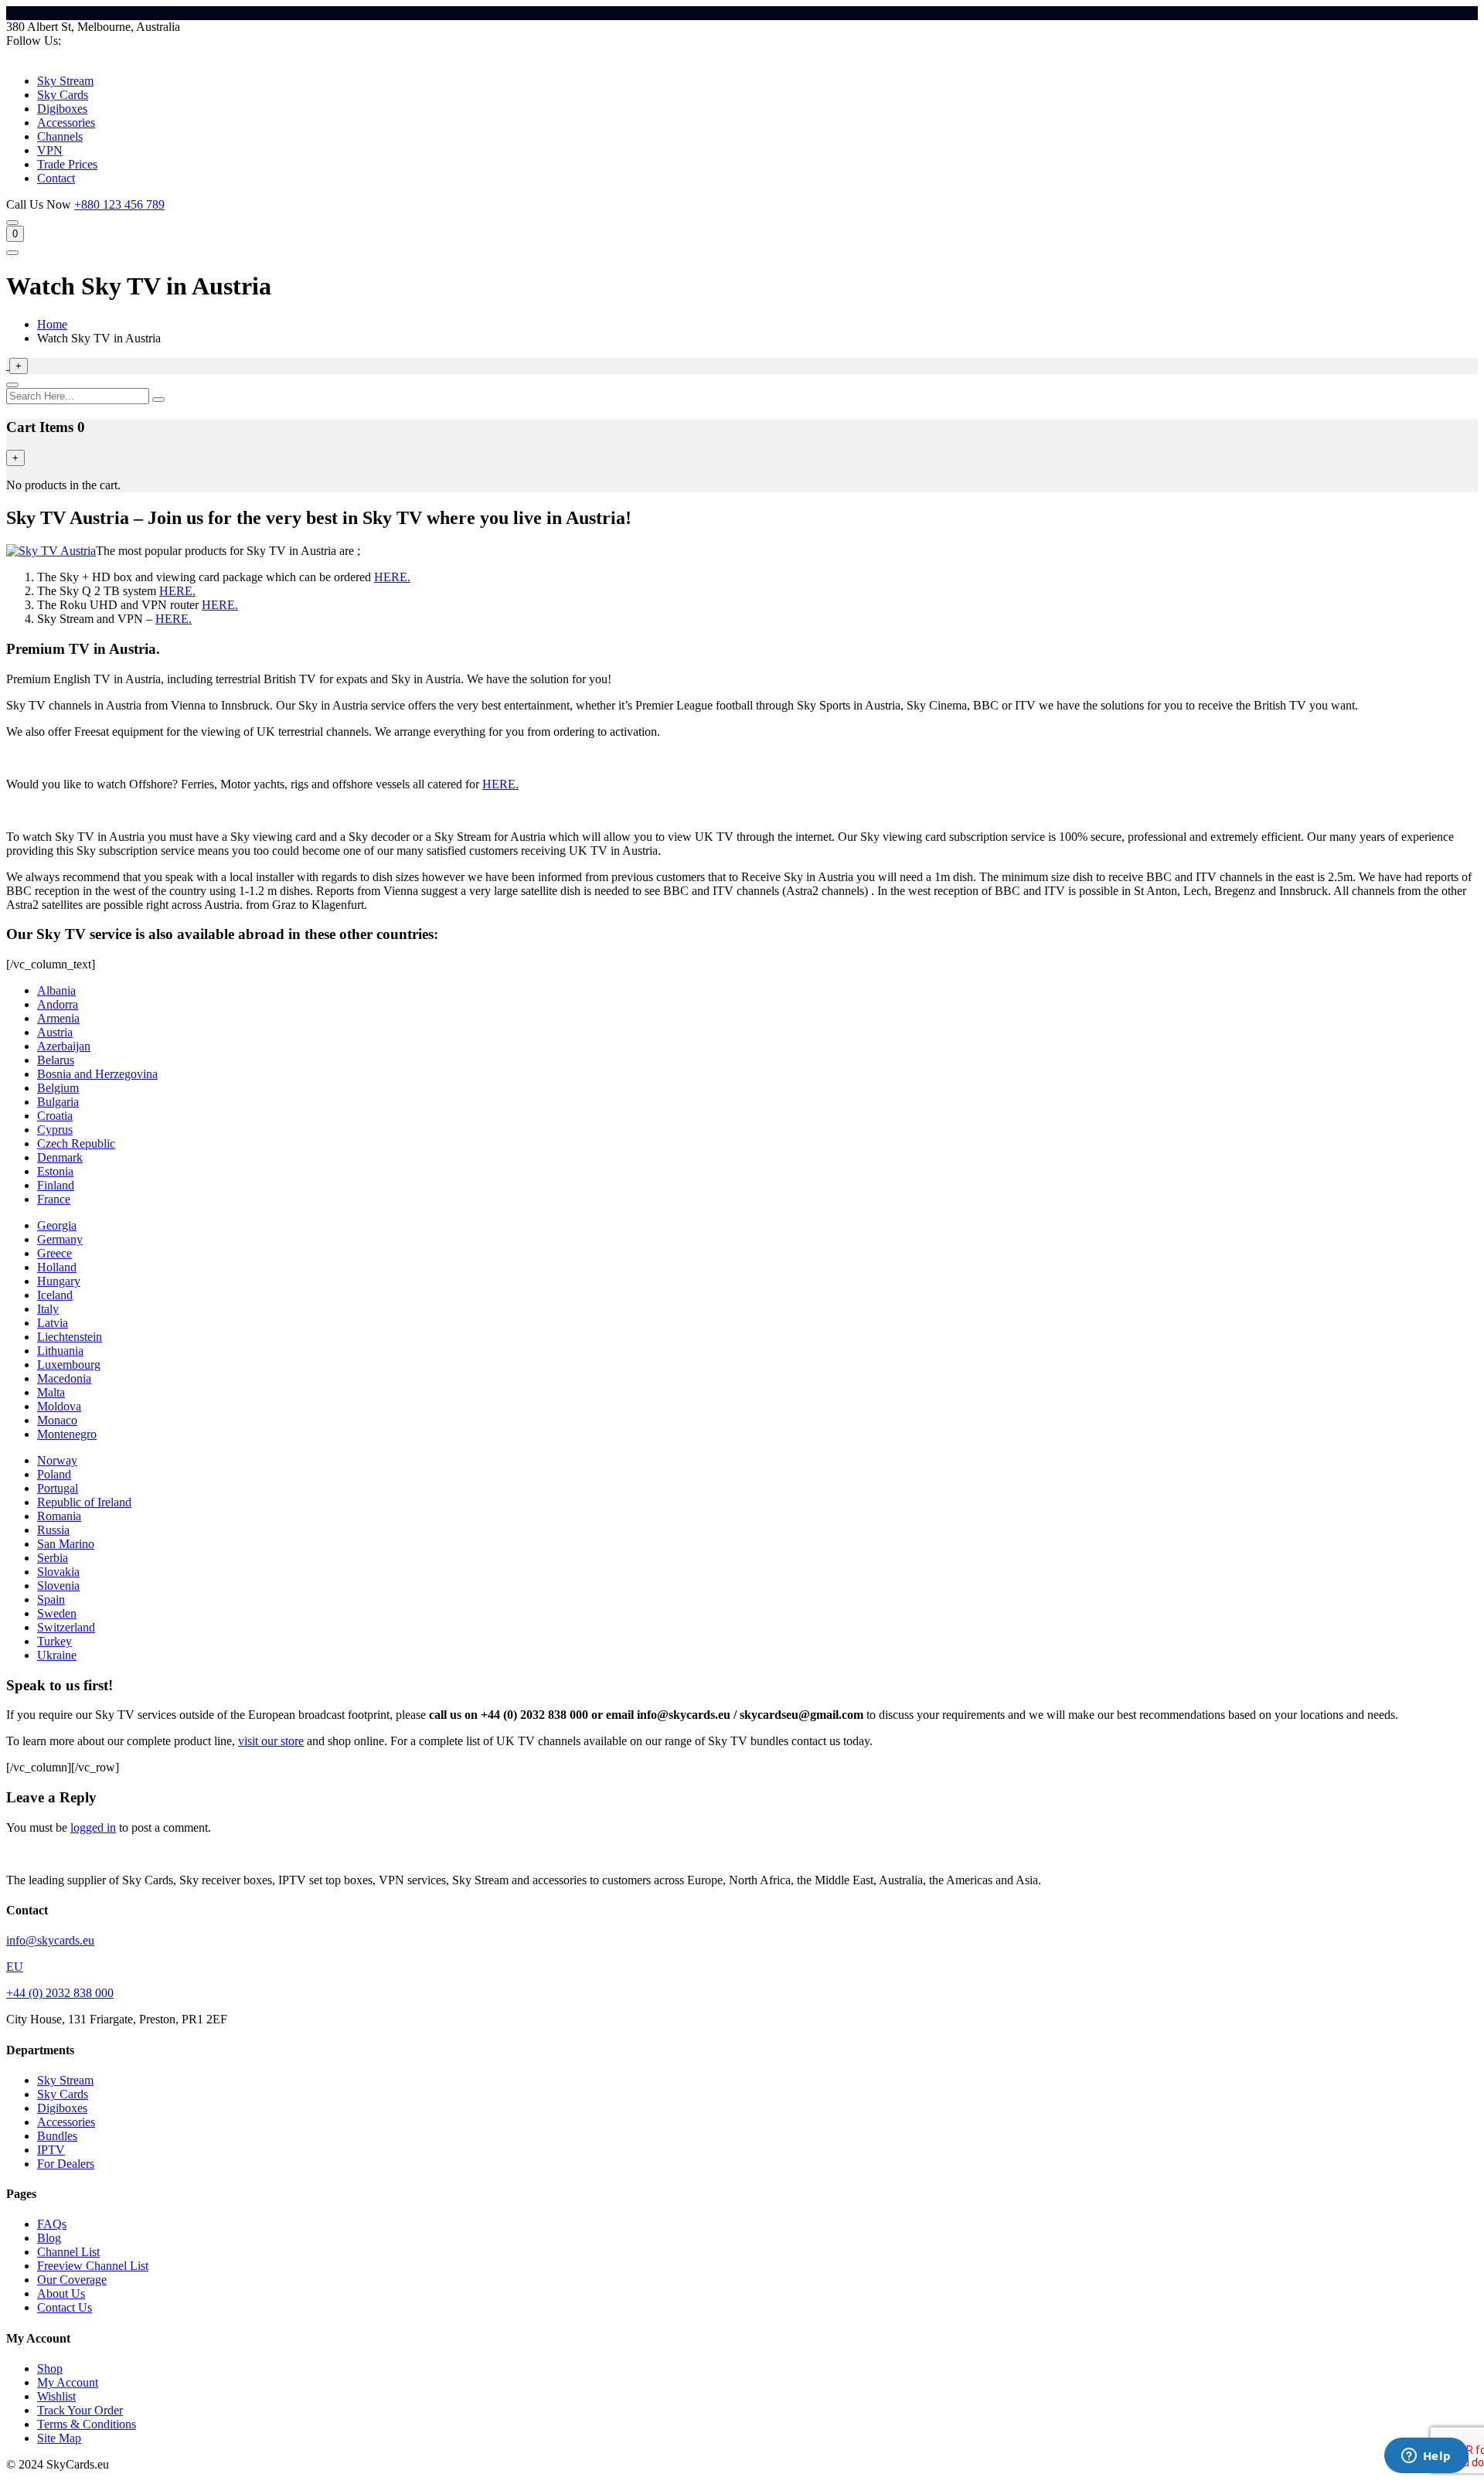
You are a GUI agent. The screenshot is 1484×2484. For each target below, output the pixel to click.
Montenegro (67, 1434)
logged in (93, 1827)
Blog (49, 2238)
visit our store (271, 1741)
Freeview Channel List (93, 2266)
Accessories (66, 122)
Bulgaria (58, 1102)
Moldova (59, 1406)
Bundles (57, 2136)
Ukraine (57, 1655)
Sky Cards (63, 95)
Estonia (55, 1171)
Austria (55, 1032)
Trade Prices (67, 164)
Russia (53, 1530)
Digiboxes (62, 109)
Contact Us (65, 2307)
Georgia (57, 1225)
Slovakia (58, 1572)
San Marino (66, 1544)
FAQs (52, 2224)
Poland (54, 1474)
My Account (68, 2382)
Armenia (58, 1018)
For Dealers (66, 2164)
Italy (48, 1309)
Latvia (53, 1323)
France (54, 1199)
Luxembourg (69, 1364)
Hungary (59, 1281)
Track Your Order (80, 2410)
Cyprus (55, 1130)
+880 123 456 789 (119, 204)
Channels (60, 136)
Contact (56, 178)
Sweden (57, 1613)
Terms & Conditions (87, 2424)
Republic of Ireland (84, 1502)
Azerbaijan (64, 1046)
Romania (59, 1516)
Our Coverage (72, 2280)
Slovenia (58, 1586)
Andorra (58, 1004)
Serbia (53, 1558)
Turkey (54, 1641)
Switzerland (66, 1627)
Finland (56, 1185)
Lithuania (60, 1351)
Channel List (68, 2252)
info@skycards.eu (50, 1940)
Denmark (60, 1157)
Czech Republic (76, 1143)
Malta (51, 1392)
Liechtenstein (70, 1337)
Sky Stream (65, 81)
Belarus (56, 1060)
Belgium (58, 1088)
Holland (57, 1267)
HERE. (392, 577)
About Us (61, 2293)
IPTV (51, 2150)
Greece (54, 1253)
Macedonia (64, 1378)
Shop (50, 2368)
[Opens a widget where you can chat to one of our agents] (1426, 2457)
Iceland (55, 1295)
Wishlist (56, 2396)
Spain (51, 1599)
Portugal (58, 1488)
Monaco (57, 1420)
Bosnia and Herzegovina (97, 1074)
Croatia (55, 1116)
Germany (60, 1239)
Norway (57, 1460)
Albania (56, 990)
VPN (50, 150)
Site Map (59, 2438)
